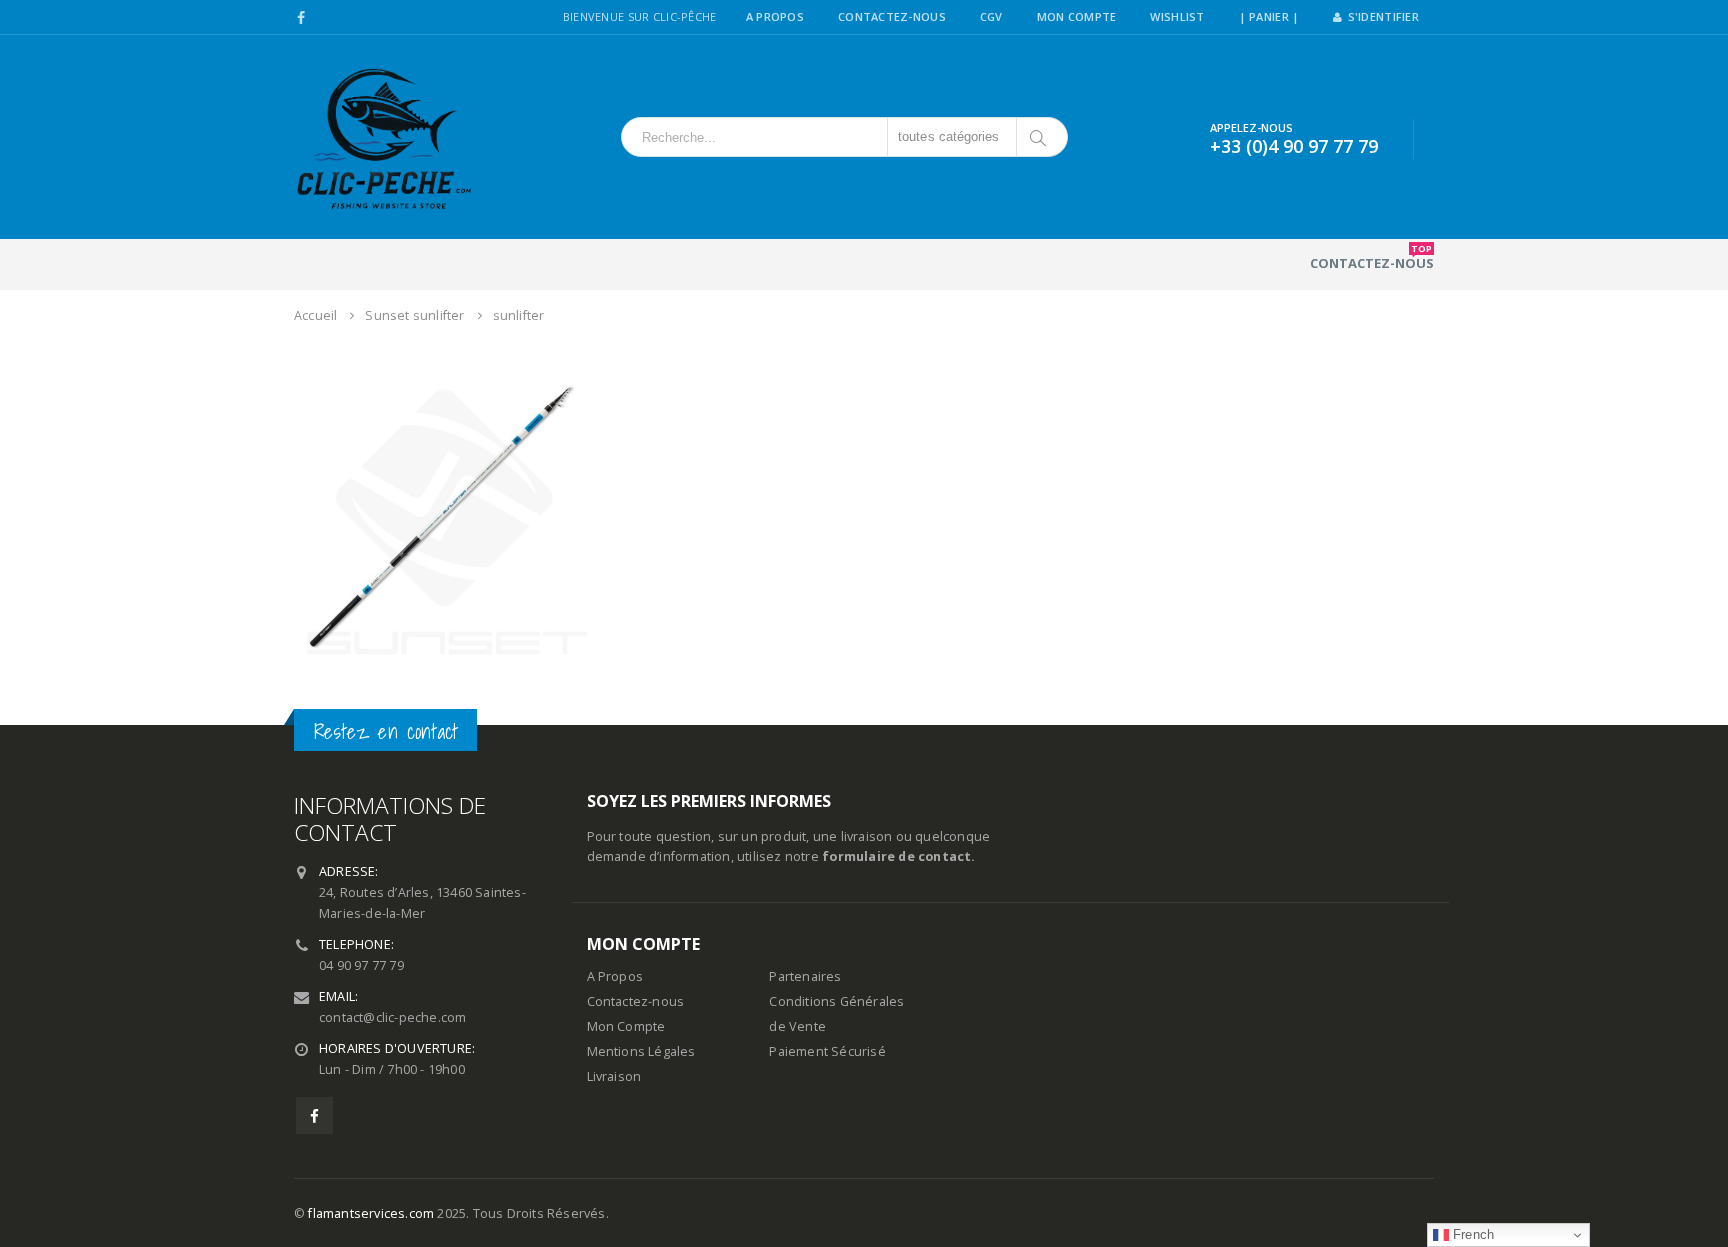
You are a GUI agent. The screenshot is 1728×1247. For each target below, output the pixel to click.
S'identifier (1383, 16)
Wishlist (1177, 16)
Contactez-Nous (892, 16)
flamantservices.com (371, 1213)
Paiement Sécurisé (827, 1051)
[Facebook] (301, 18)
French (1471, 1234)
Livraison (614, 1076)
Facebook (314, 1115)
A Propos (775, 16)
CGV (991, 16)
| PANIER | (1269, 16)
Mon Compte (1077, 16)
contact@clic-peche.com (392, 1017)
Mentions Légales (641, 1051)
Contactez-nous (1372, 257)
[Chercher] (1039, 137)
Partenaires (805, 976)
